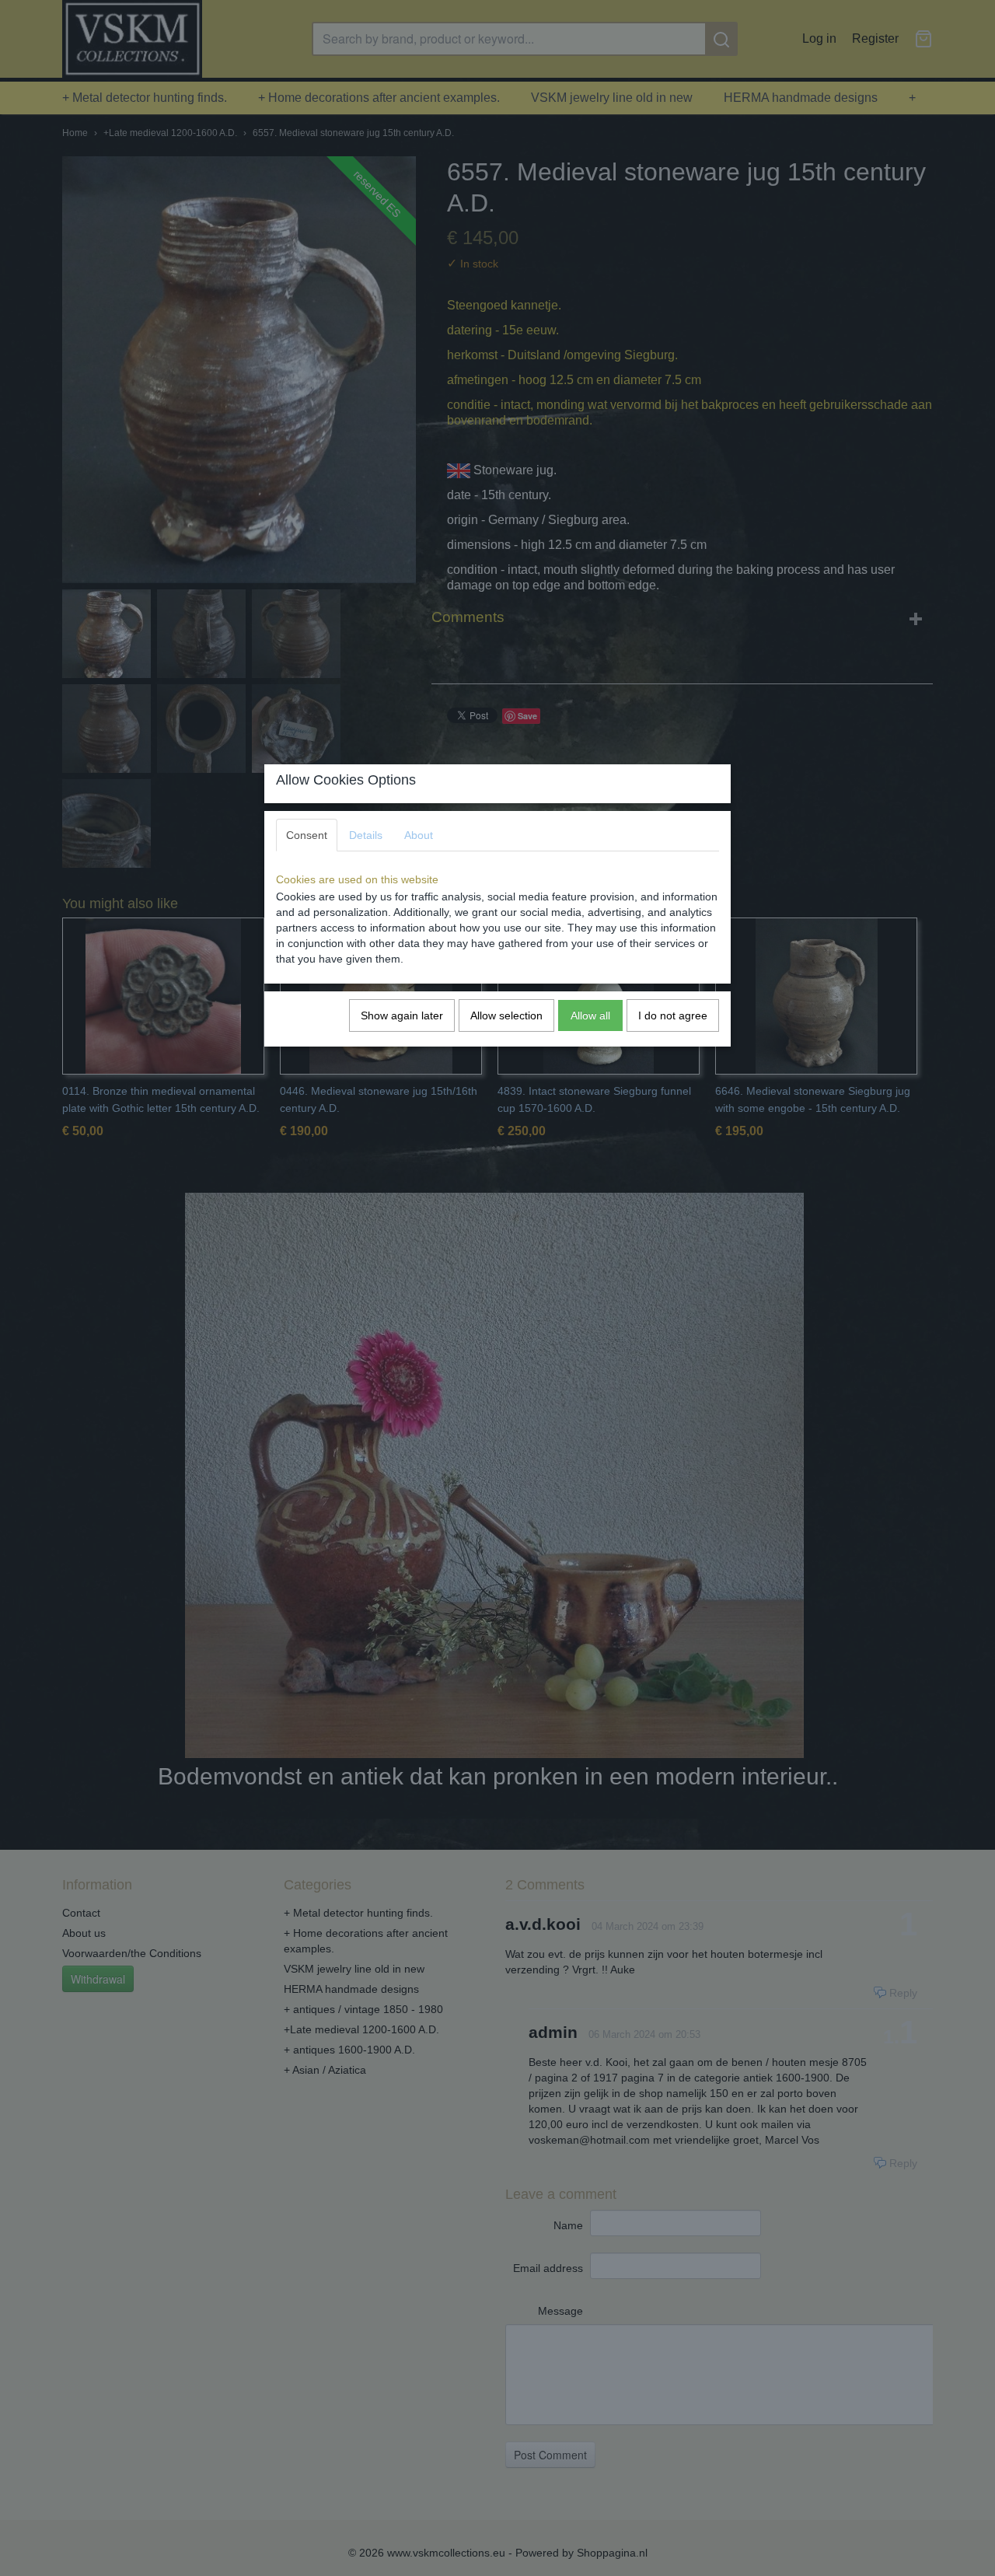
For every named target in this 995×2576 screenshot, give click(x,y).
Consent (307, 835)
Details (366, 835)
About (419, 835)
